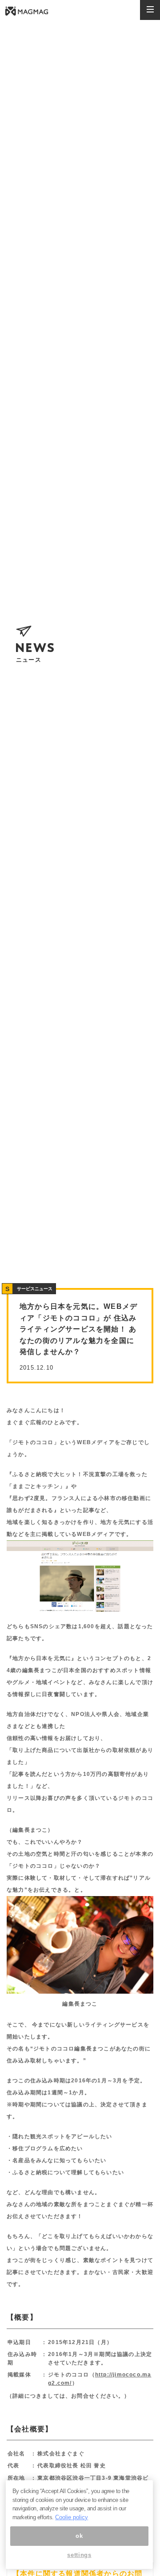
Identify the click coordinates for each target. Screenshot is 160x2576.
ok (79, 2536)
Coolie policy (72, 2517)
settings (79, 2555)
